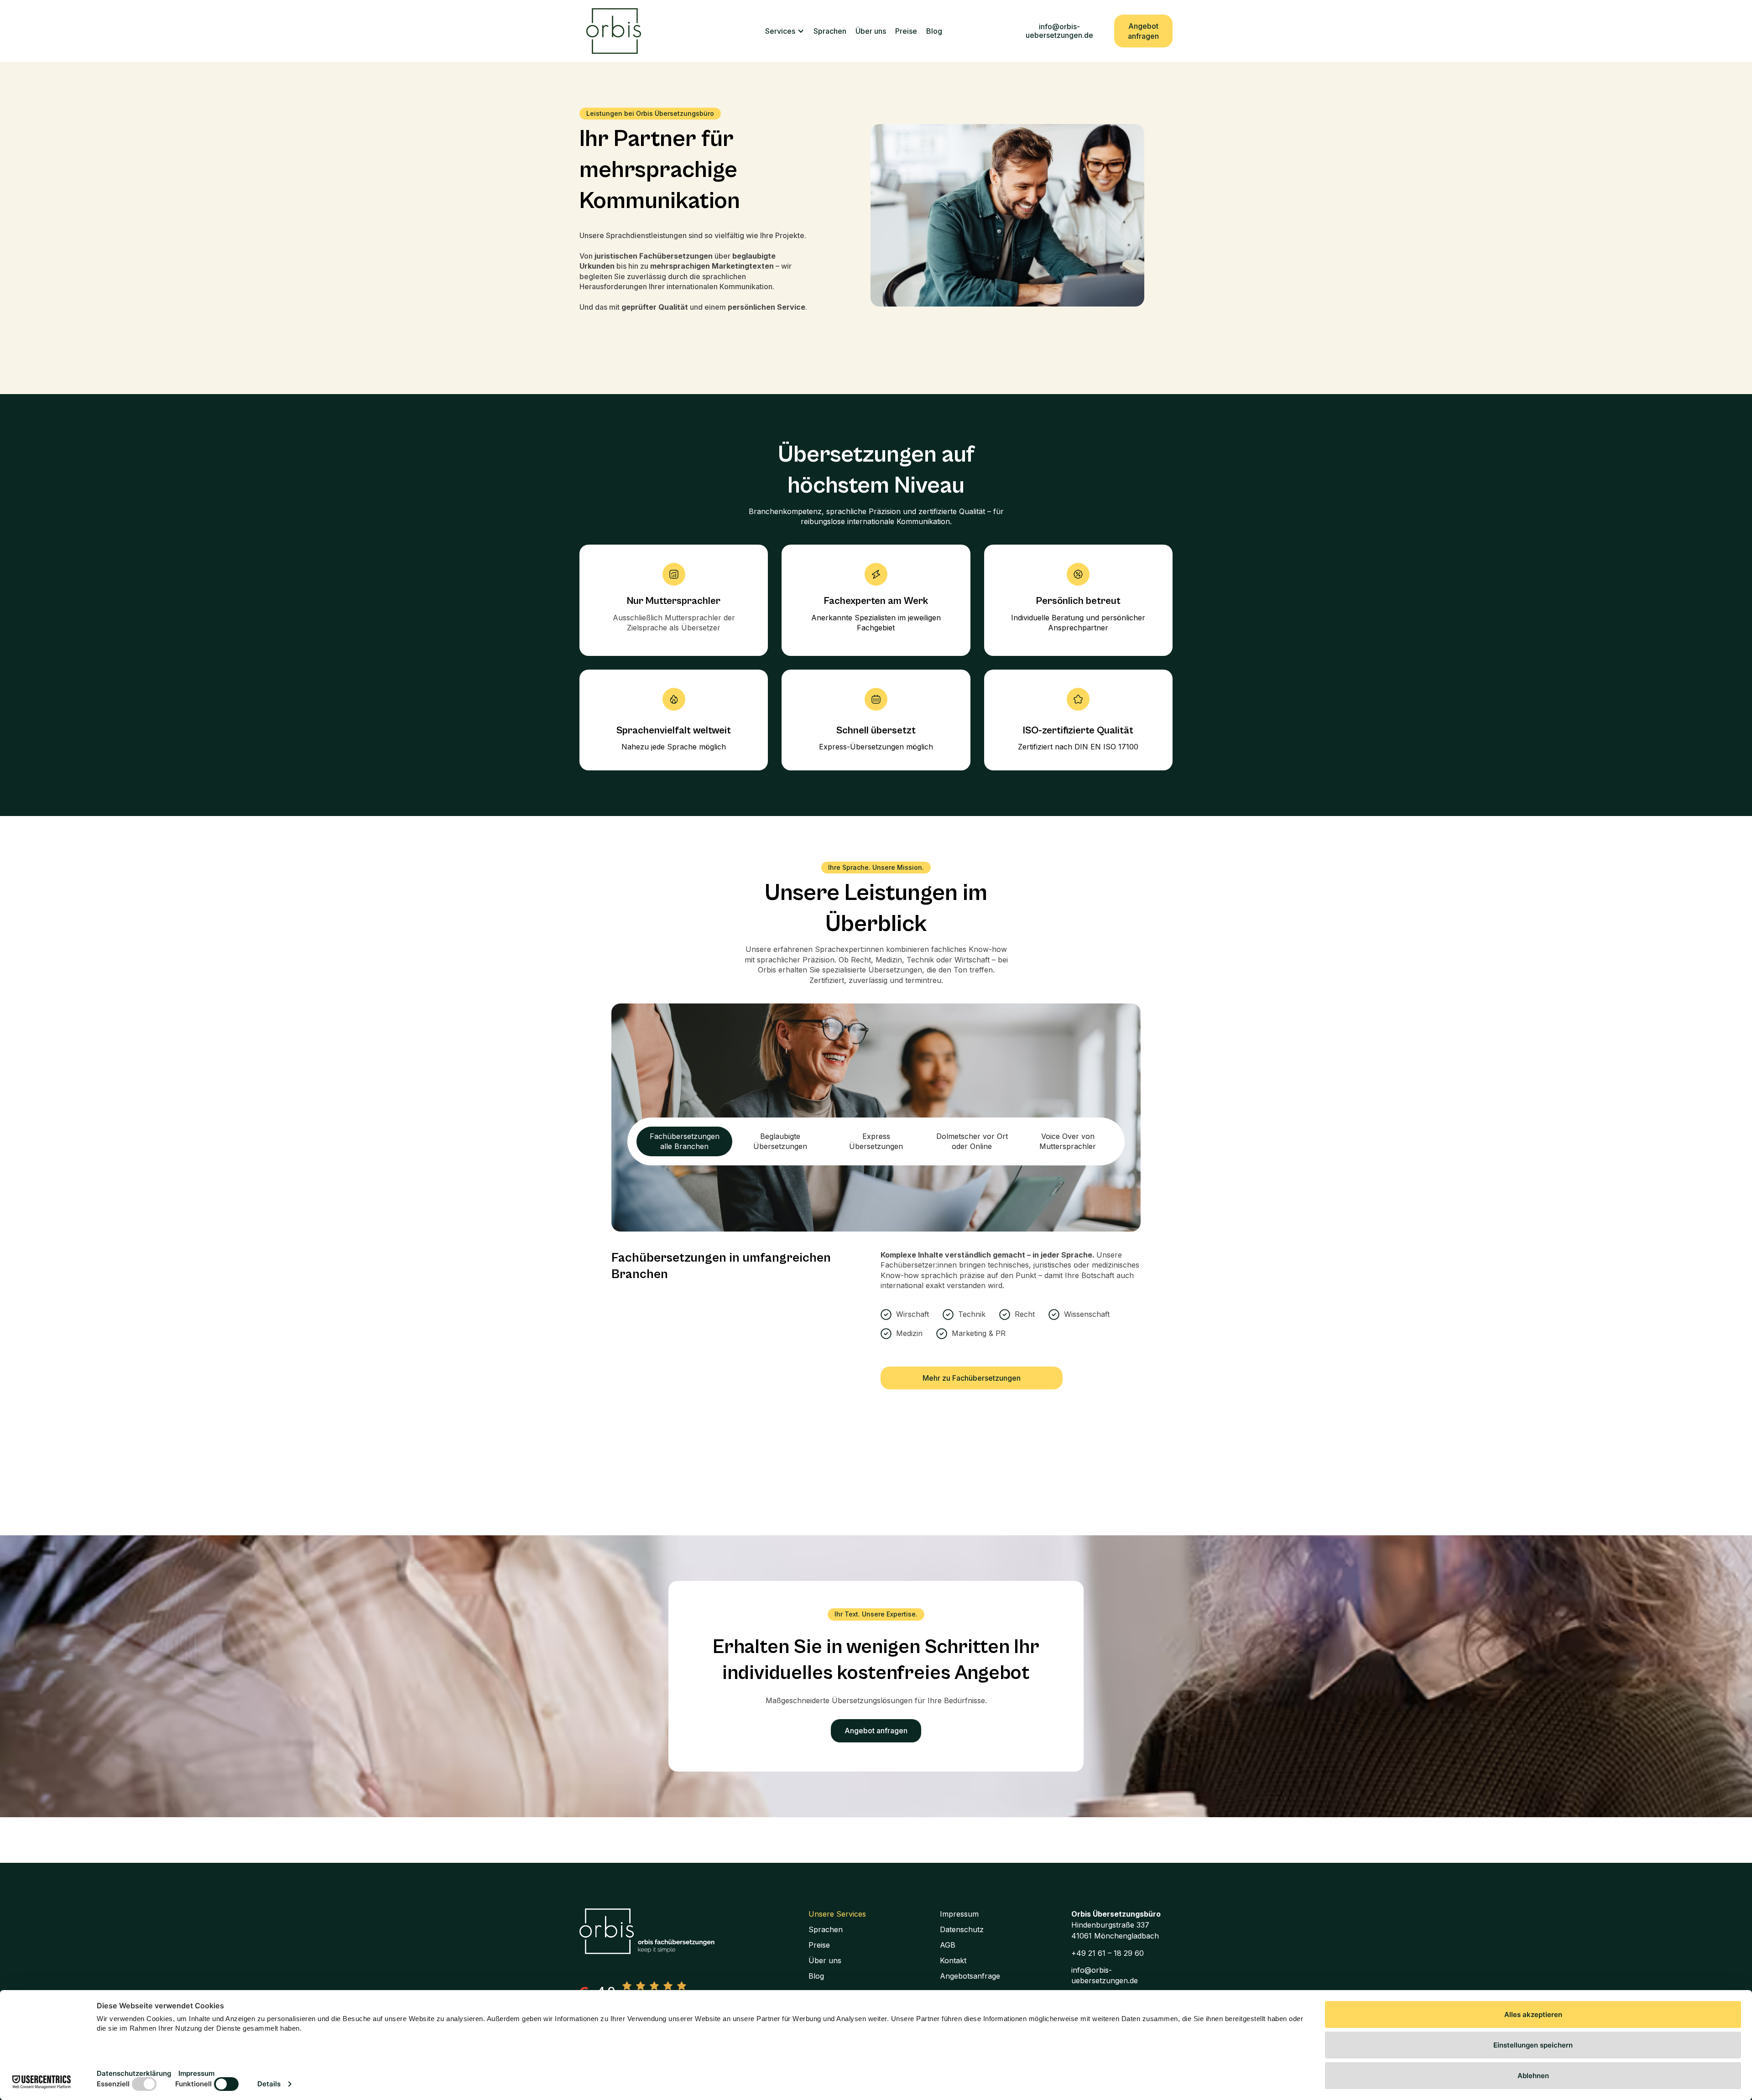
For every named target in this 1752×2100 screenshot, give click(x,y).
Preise (906, 31)
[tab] (684, 1141)
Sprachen (830, 31)
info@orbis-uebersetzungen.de (1059, 31)
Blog (934, 31)
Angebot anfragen (1143, 31)
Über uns (871, 31)
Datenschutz (962, 1929)
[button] (785, 31)
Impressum (959, 1914)
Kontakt (953, 1960)
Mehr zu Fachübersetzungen (972, 1378)
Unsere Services (837, 1914)
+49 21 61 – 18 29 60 (1108, 1953)
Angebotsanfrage (970, 1976)
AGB (948, 1945)
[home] (614, 31)
